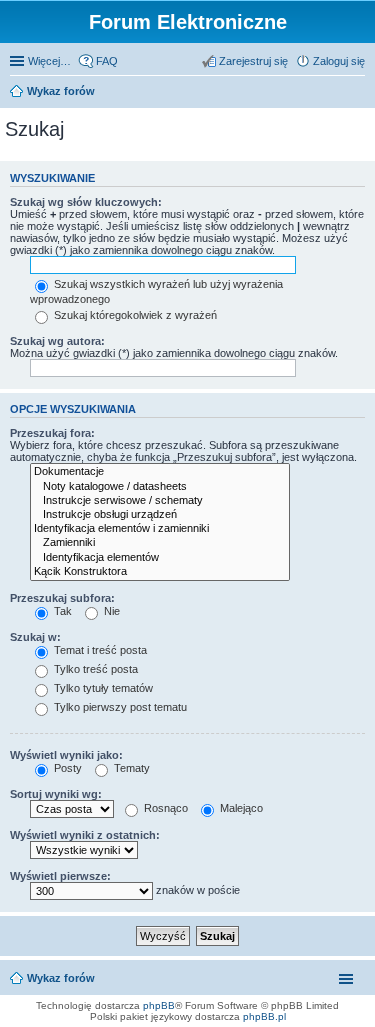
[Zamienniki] (160, 543)
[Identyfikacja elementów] (160, 558)
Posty (66, 768)
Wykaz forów (61, 91)
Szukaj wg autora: (57, 341)
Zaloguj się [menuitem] (339, 61)
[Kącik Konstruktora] (160, 572)
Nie (110, 611)
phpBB (159, 1005)
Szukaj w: (35, 637)
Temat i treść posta (99, 650)
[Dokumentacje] (160, 472)
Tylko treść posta (94, 669)
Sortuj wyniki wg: (56, 794)
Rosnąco (164, 808)
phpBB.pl (264, 1016)
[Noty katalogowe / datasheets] (160, 487)
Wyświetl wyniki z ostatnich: (85, 835)
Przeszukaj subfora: (62, 598)
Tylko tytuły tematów (102, 688)
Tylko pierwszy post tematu (119, 707)
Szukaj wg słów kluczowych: (86, 202)
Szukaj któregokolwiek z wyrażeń (134, 315)
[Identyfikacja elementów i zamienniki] (160, 529)
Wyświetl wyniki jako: (66, 755)
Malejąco (240, 808)
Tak (61, 611)
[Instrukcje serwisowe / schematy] (160, 501)
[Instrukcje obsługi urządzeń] (160, 515)
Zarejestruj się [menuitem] (253, 61)
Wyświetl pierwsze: (60, 876)
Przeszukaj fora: (52, 433)
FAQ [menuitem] (107, 61)
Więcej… (49, 61)
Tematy (130, 768)
